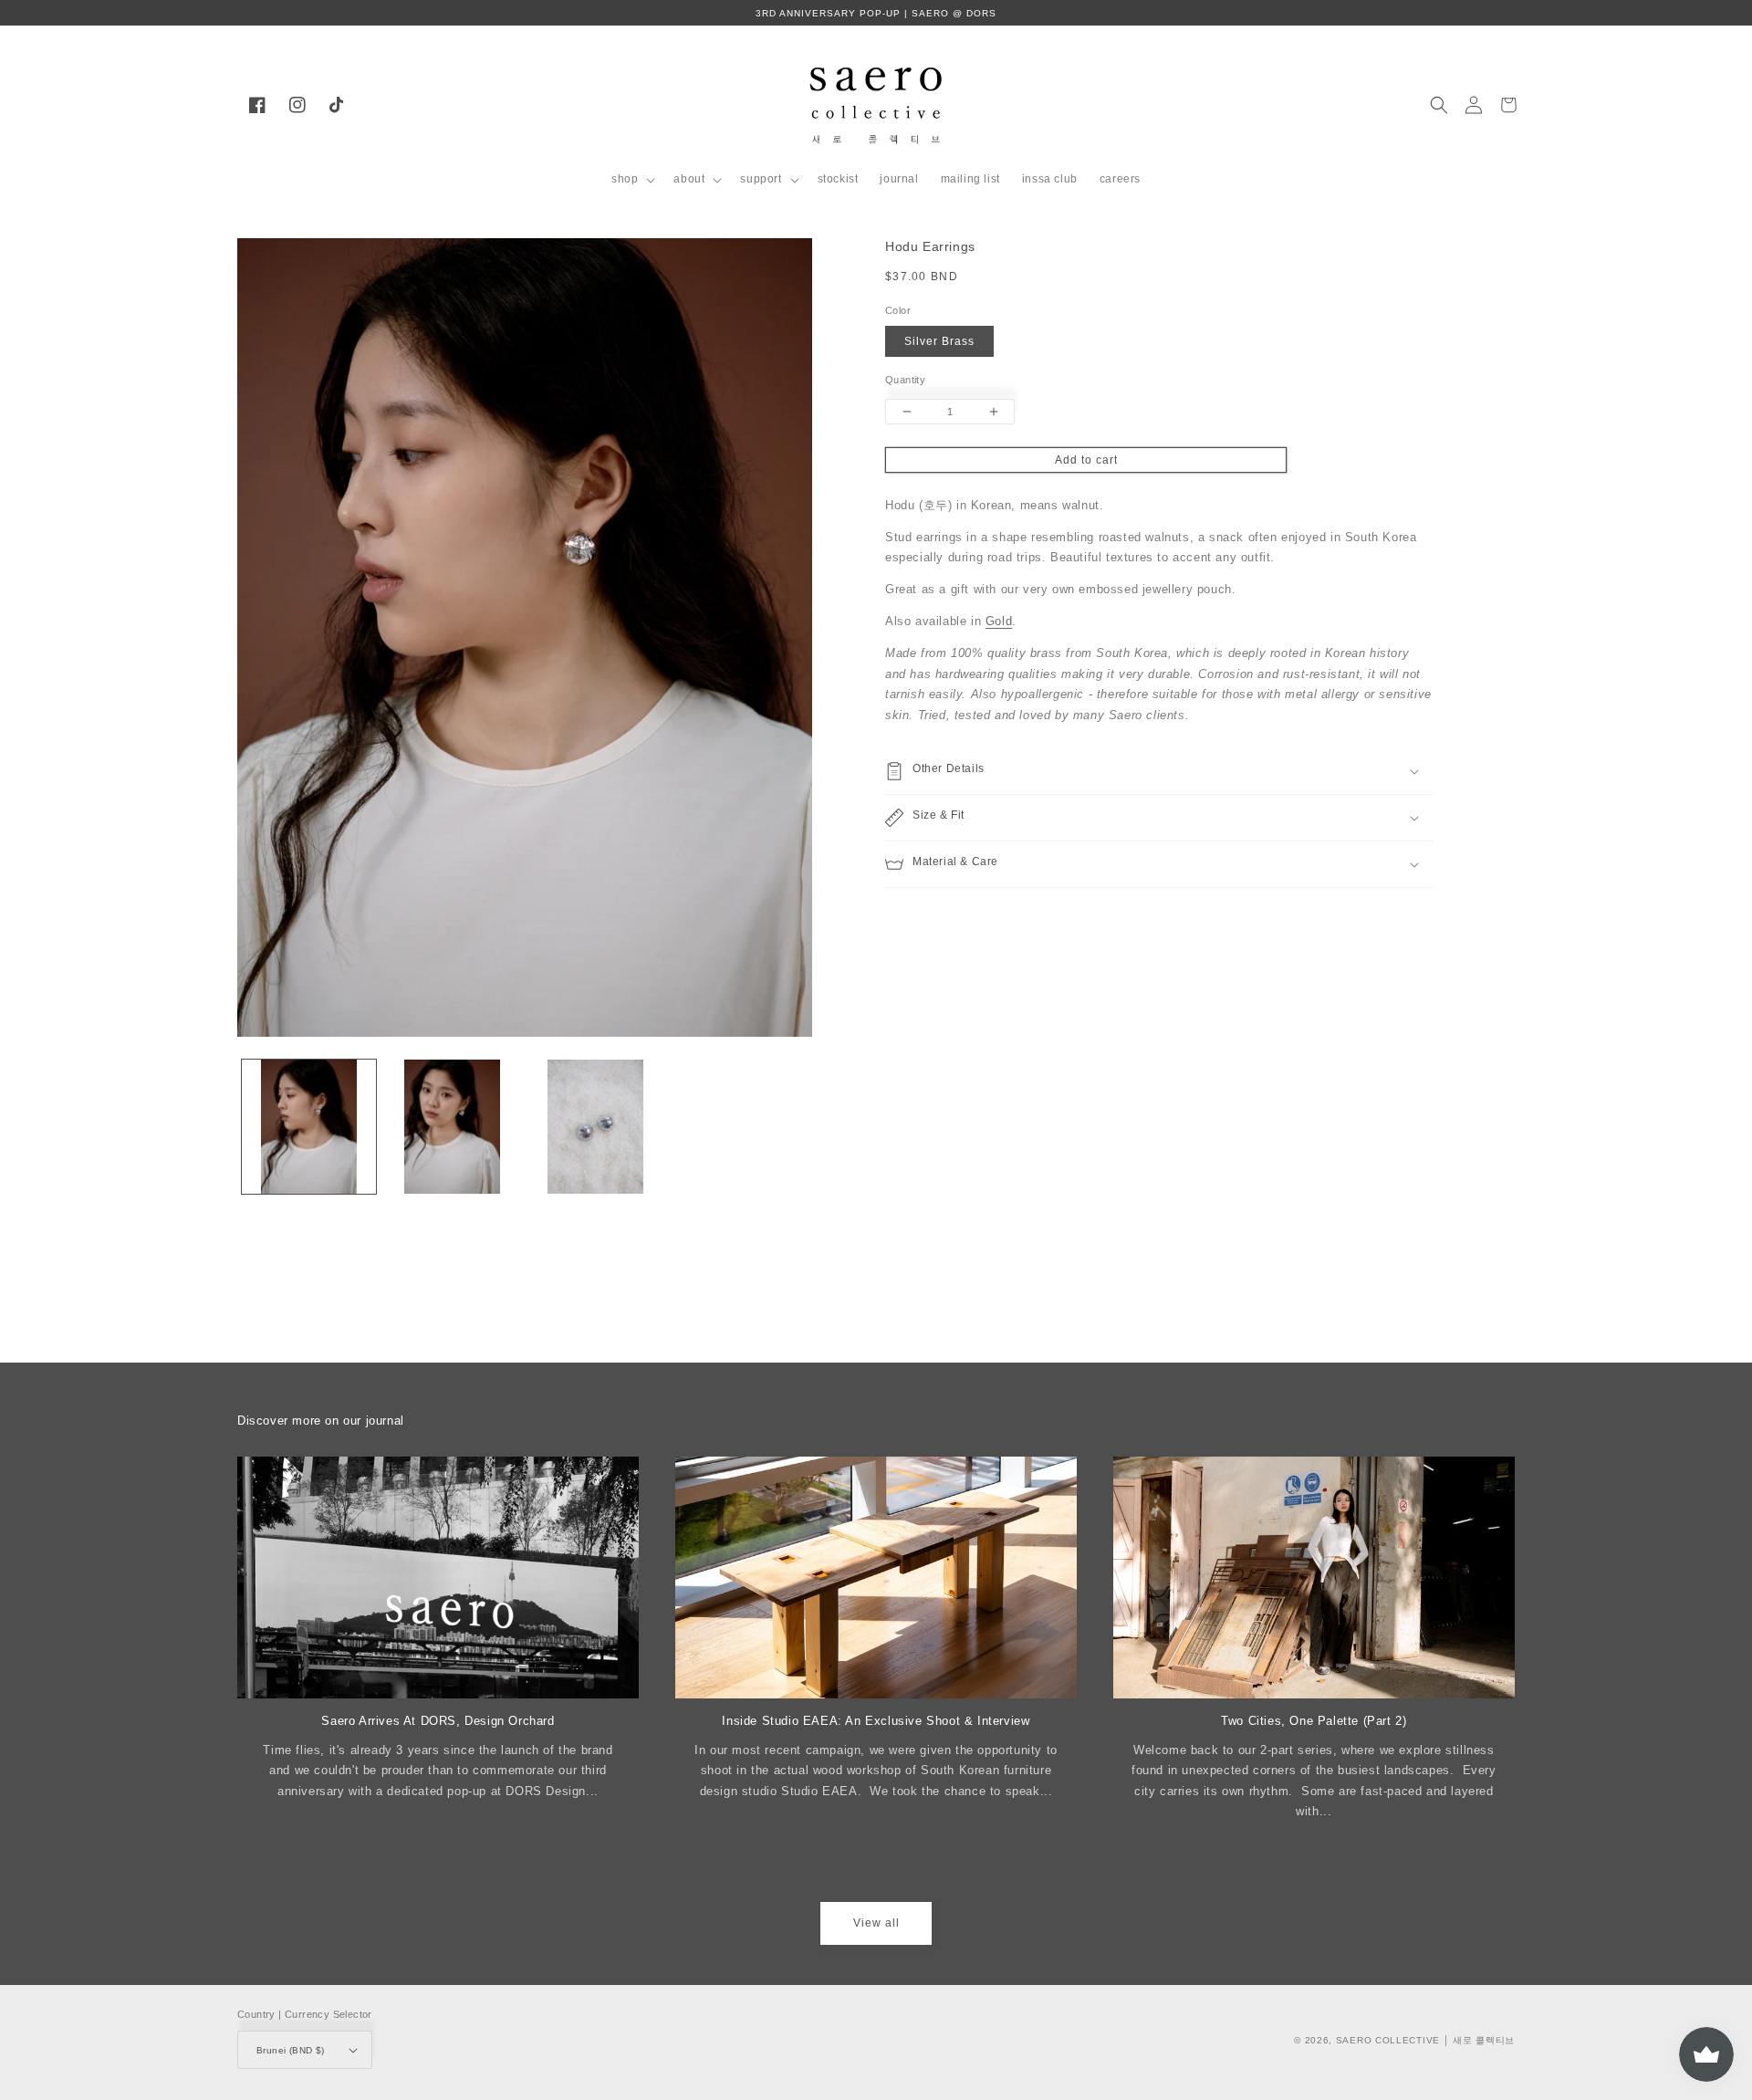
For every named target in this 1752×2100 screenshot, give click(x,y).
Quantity (905, 380)
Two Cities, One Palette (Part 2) (1314, 1721)
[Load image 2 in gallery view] (452, 1127)
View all (876, 1923)
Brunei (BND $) (291, 2050)
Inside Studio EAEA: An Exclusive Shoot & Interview (876, 1721)
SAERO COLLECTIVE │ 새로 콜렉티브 (1425, 2040)
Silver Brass (939, 341)
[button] (631, 180)
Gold (999, 622)
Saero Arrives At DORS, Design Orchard (438, 1721)
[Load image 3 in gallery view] (595, 1127)
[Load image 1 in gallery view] (309, 1127)
